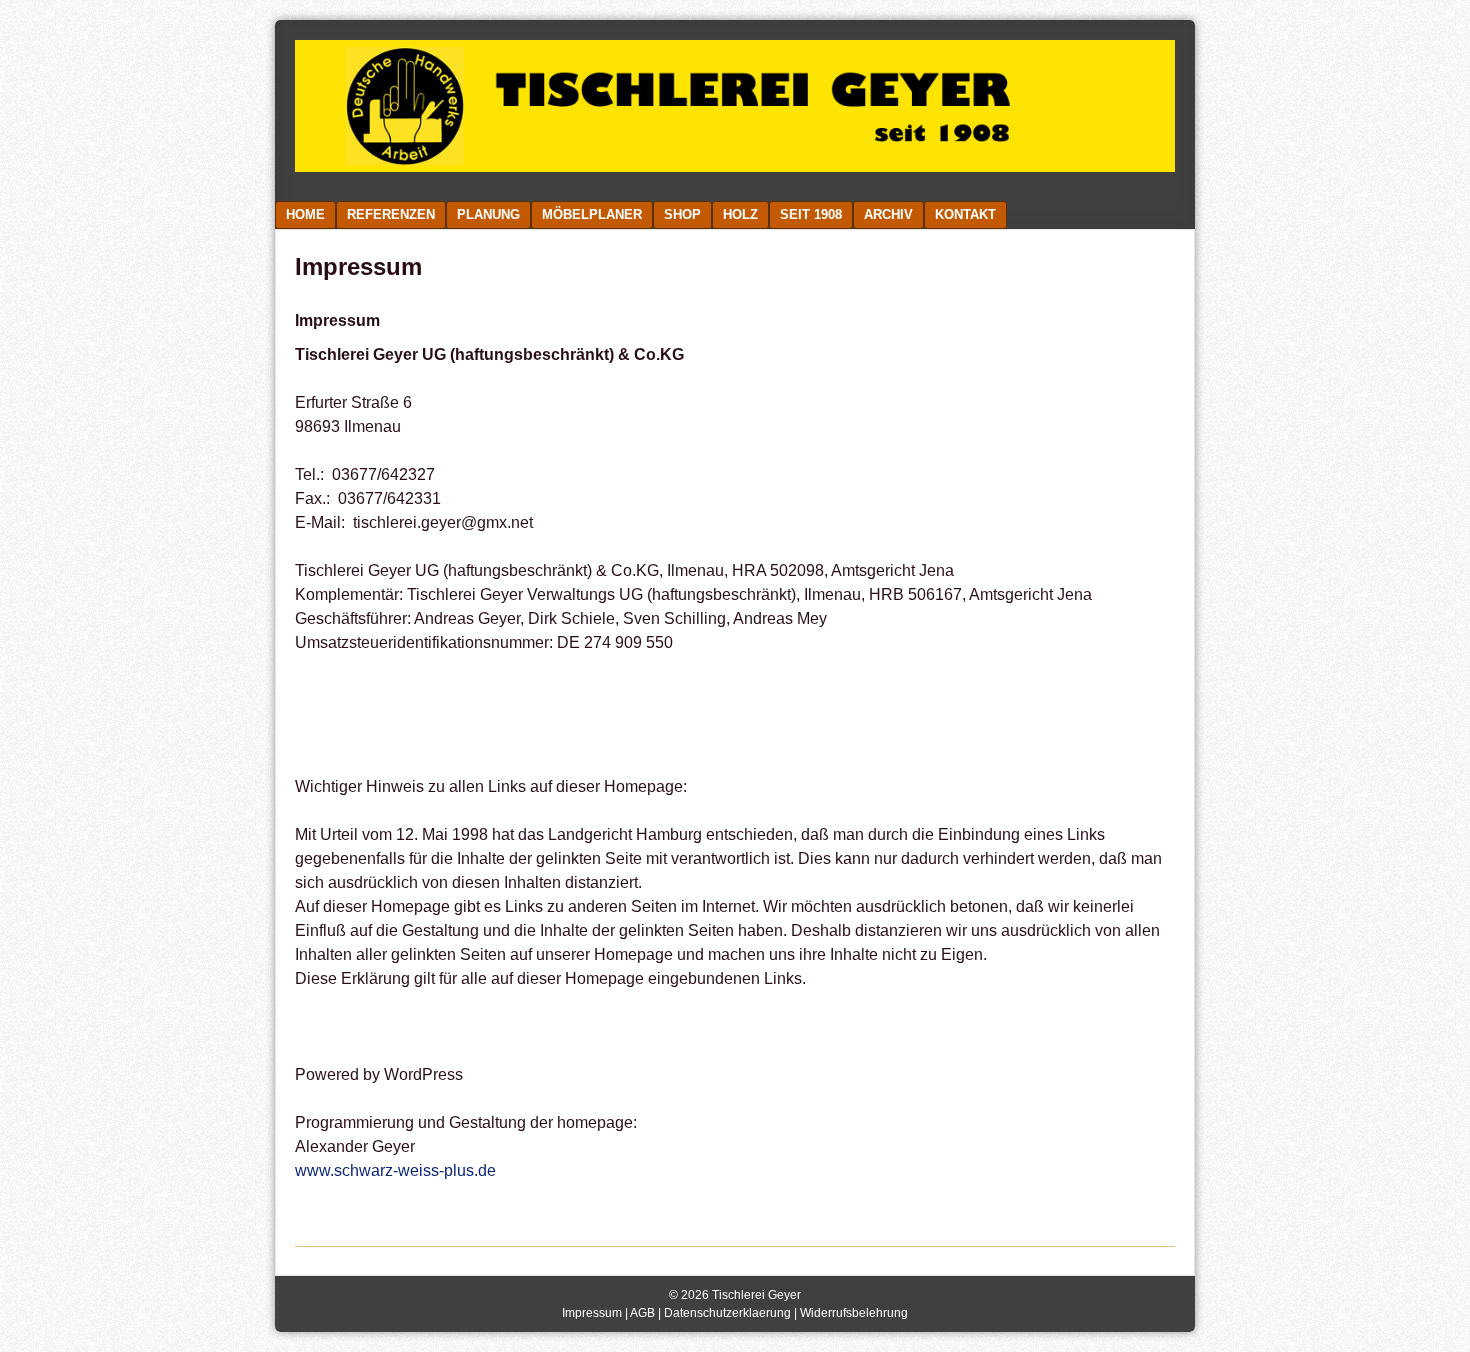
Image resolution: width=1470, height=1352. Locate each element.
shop (682, 214)
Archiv (888, 214)
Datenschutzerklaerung (727, 1313)
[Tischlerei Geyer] (735, 166)
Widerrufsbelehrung (854, 1313)
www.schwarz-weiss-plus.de (395, 1170)
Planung (488, 214)
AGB (642, 1313)
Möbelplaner (592, 214)
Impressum (592, 1313)
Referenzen (391, 214)
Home (305, 214)
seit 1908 (811, 214)
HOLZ (740, 214)
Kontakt (965, 214)
